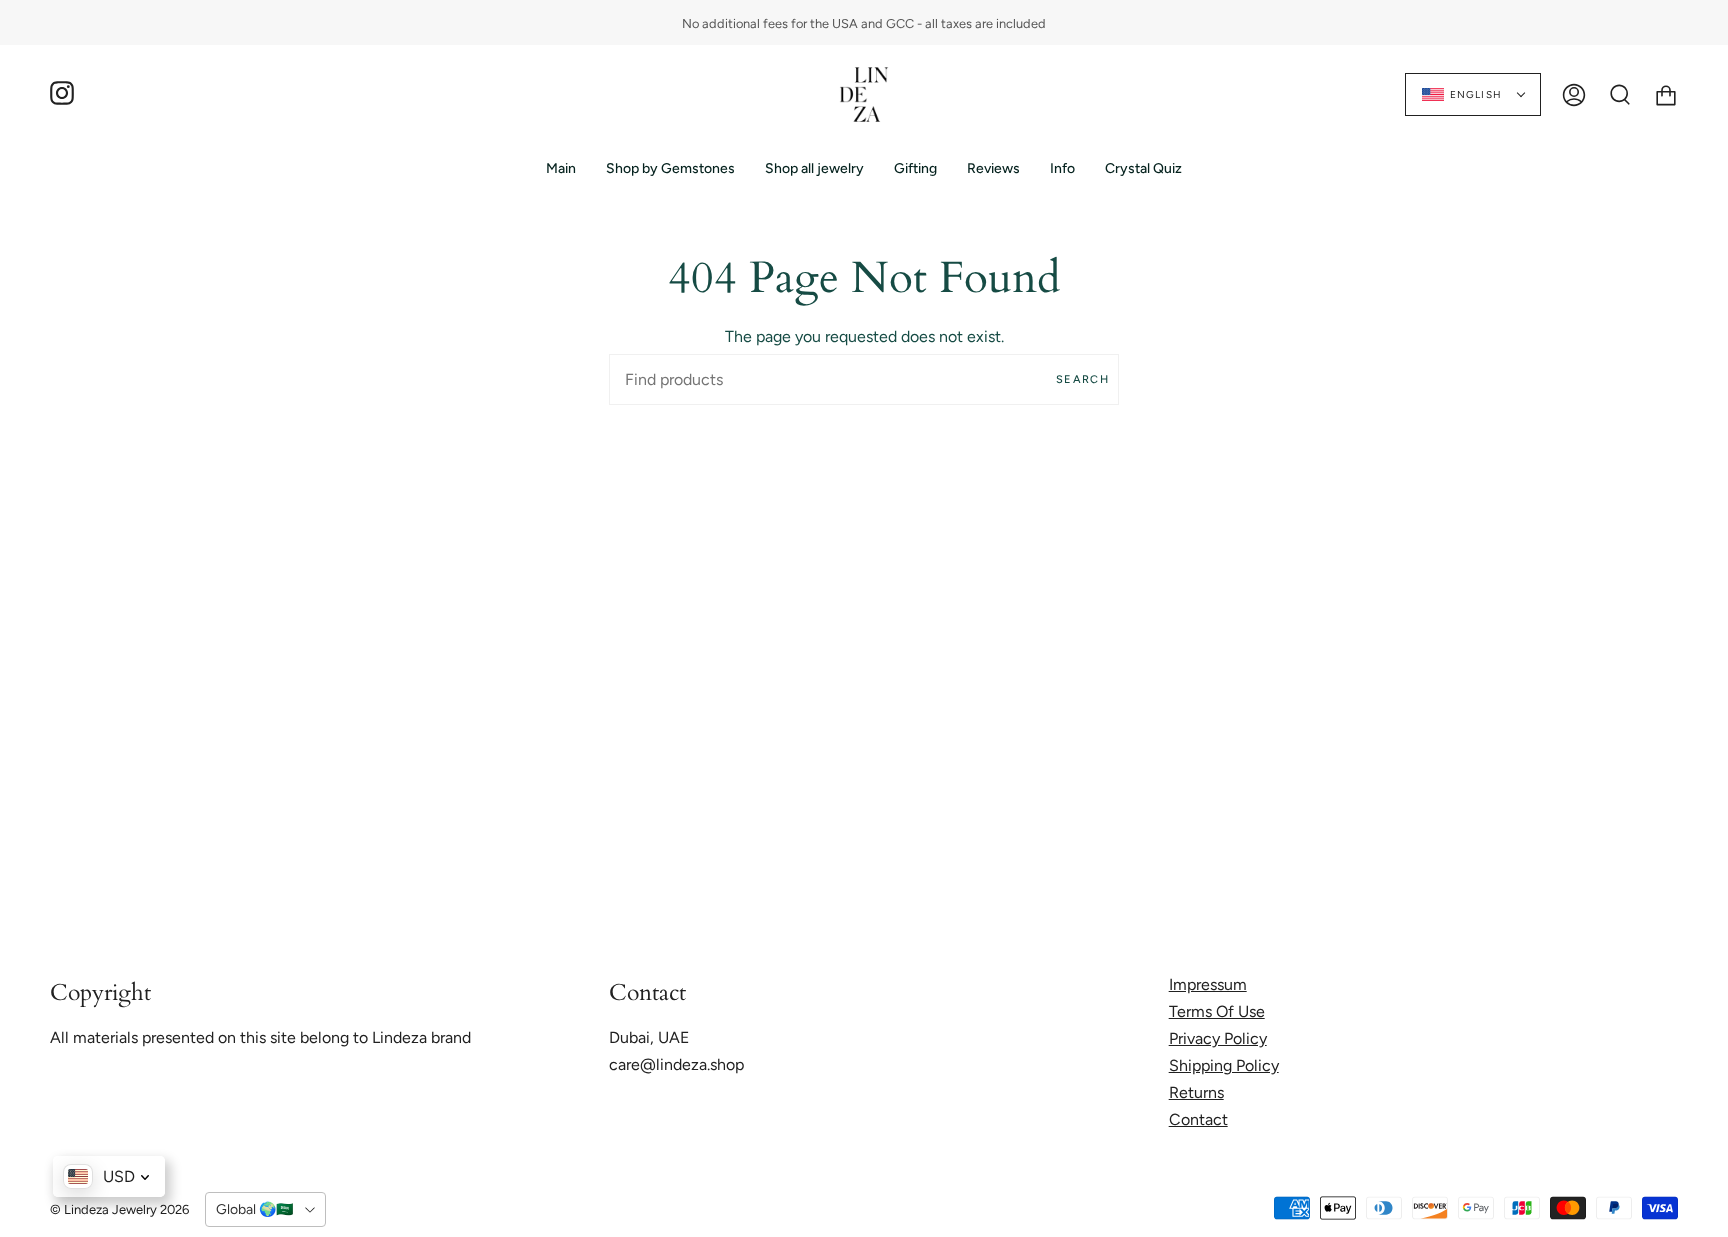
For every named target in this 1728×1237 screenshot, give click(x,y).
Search (1082, 379)
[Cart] (1666, 94)
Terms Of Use (1217, 1011)
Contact (1198, 1119)
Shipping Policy (1224, 1065)
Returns (1196, 1092)
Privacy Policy (1218, 1038)
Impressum (1208, 984)
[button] (670, 168)
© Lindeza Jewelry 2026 (119, 1209)
